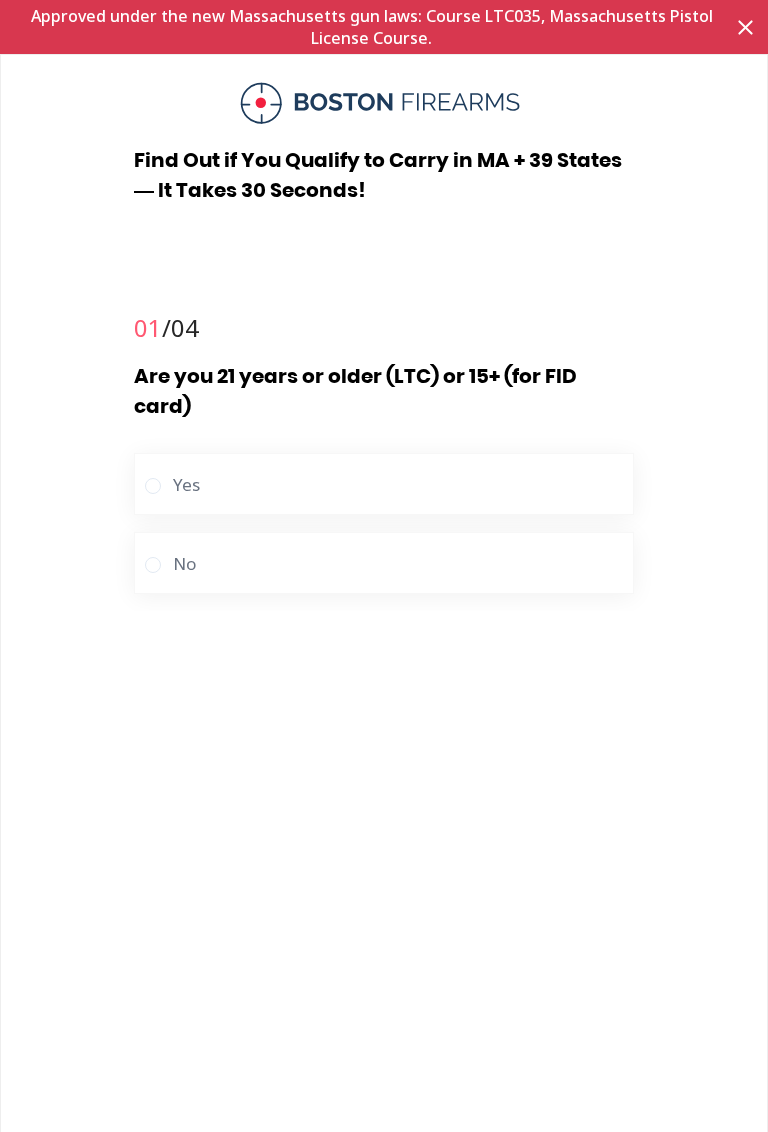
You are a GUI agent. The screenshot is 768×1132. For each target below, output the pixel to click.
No (184, 563)
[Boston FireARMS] (384, 103)
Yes (186, 484)
